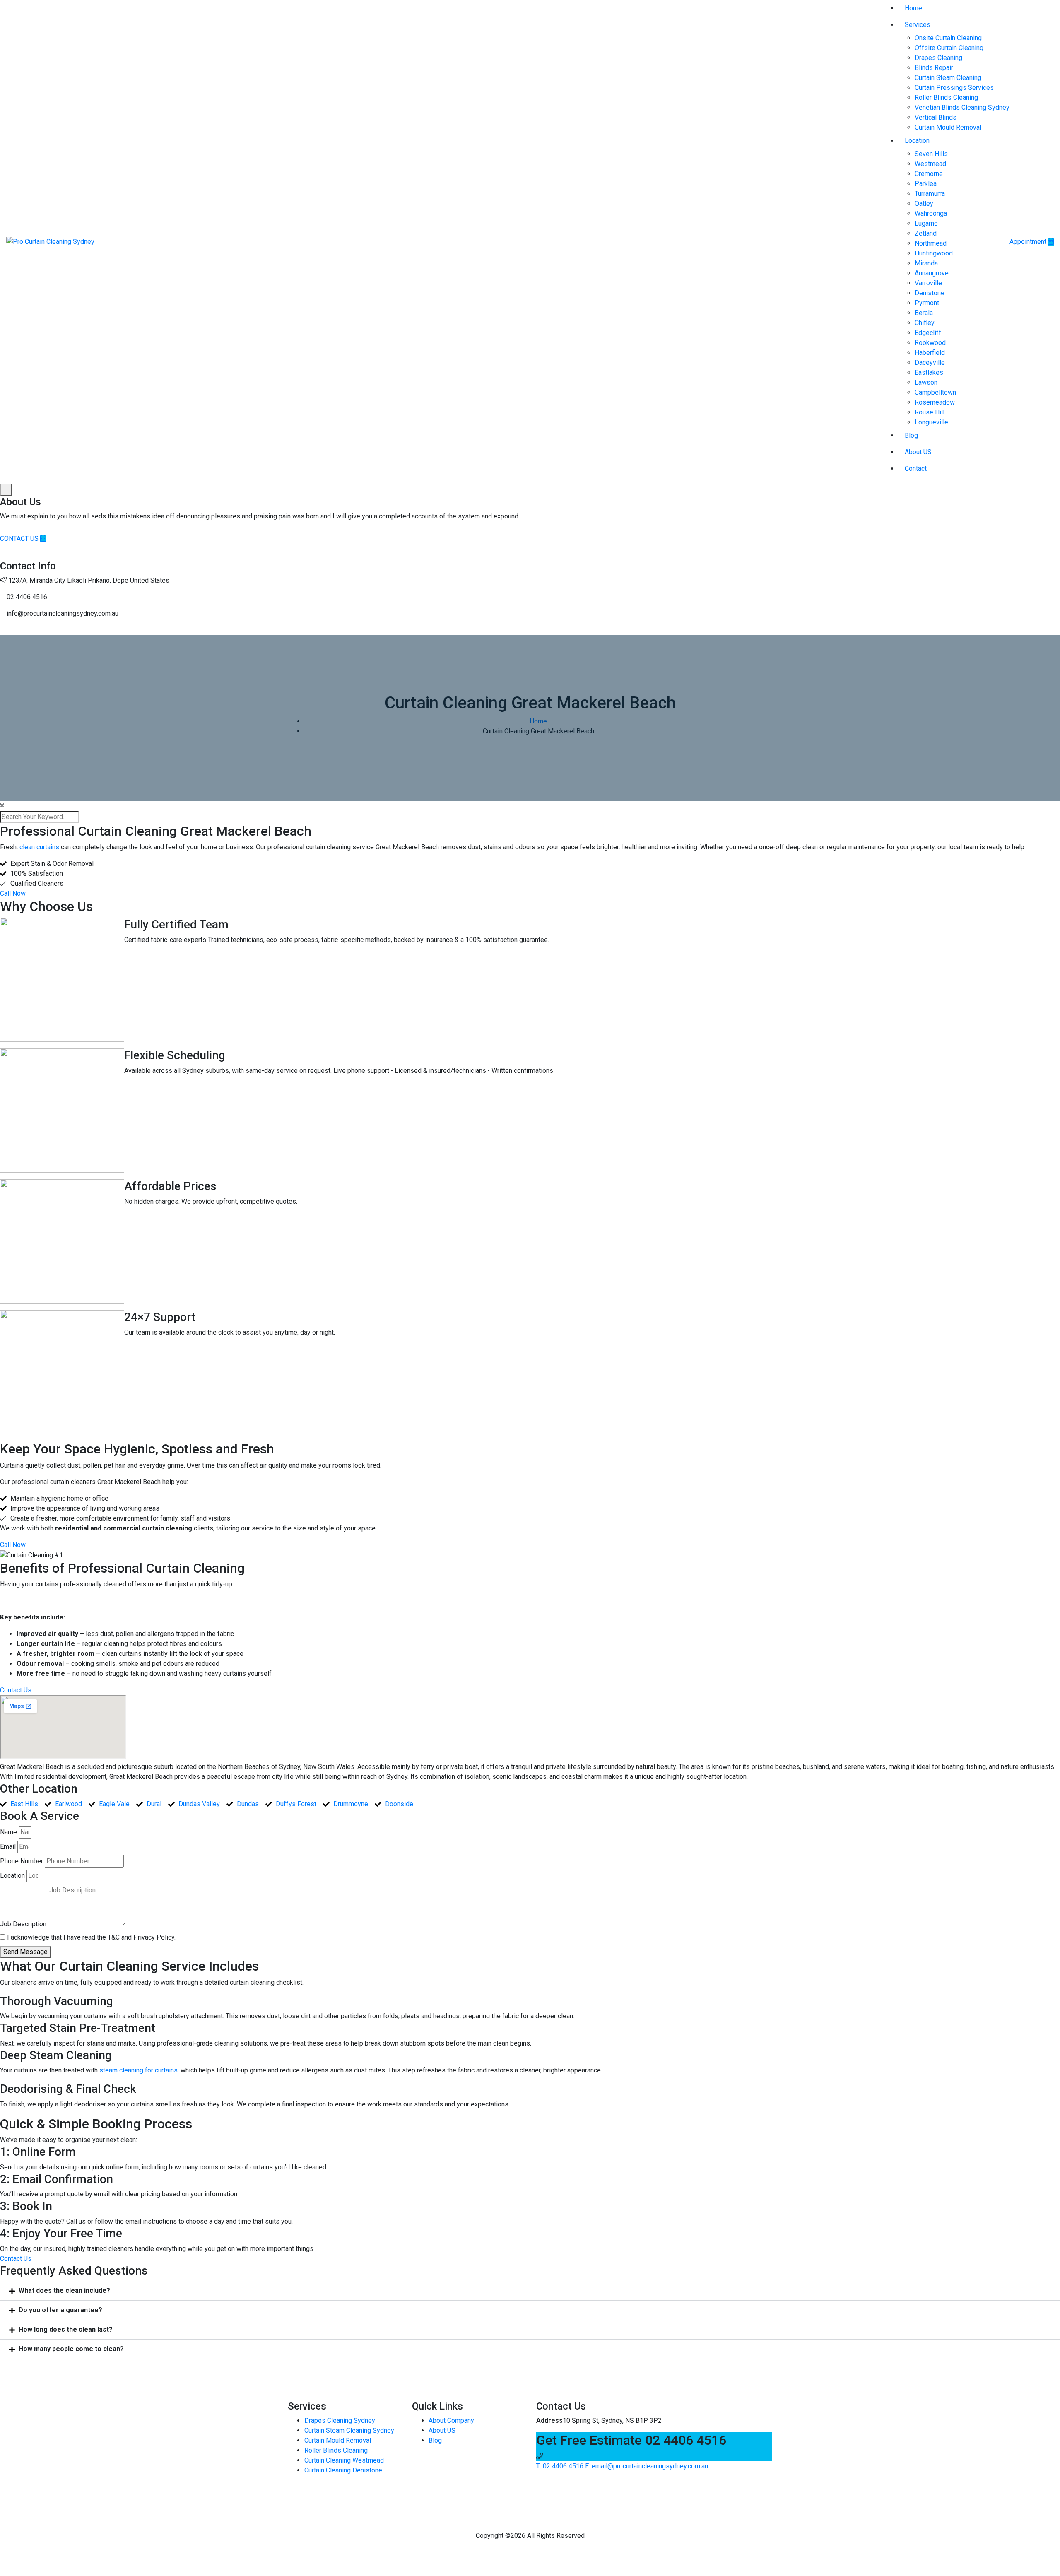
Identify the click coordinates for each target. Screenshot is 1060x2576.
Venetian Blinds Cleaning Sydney (962, 107)
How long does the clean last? (66, 2329)
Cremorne (929, 174)
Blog (911, 435)
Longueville (931, 422)
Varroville (928, 283)
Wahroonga (931, 213)
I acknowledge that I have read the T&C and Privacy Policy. (91, 1937)
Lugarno (926, 223)
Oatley (924, 204)
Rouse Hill (930, 412)
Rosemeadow (935, 402)
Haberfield (930, 353)
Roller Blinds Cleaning (946, 98)
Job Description (23, 1924)
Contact (916, 469)
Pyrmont (927, 303)
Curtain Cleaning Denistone (343, 2470)
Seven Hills (931, 154)
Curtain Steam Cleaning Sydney (349, 2430)
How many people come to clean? (71, 2349)
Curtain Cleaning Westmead (344, 2460)
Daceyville (930, 363)
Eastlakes (929, 372)
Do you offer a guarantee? (60, 2310)
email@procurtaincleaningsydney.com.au (647, 2466)
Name (8, 1832)
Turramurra (930, 194)
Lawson (926, 382)
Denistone (930, 293)
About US (918, 452)
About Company (451, 2421)
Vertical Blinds (936, 117)
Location (917, 141)
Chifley (925, 323)
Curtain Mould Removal (948, 127)
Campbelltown (935, 392)
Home (913, 8)
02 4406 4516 (560, 2466)
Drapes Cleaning (938, 58)
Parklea (926, 184)
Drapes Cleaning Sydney (340, 2421)
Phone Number (22, 1861)
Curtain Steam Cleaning (948, 78)
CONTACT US (20, 539)
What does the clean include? (64, 2290)
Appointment (1029, 242)
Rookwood (930, 343)
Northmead (931, 243)
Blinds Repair (934, 68)
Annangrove (932, 273)
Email (8, 1847)
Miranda (926, 263)
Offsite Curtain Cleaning (949, 48)
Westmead (930, 164)
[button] (530, 2291)
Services (918, 25)
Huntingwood (934, 253)
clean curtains (39, 847)
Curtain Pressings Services (954, 88)
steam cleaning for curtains (139, 2070)
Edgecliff (928, 333)
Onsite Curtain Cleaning (948, 38)
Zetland (926, 233)
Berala (924, 313)
